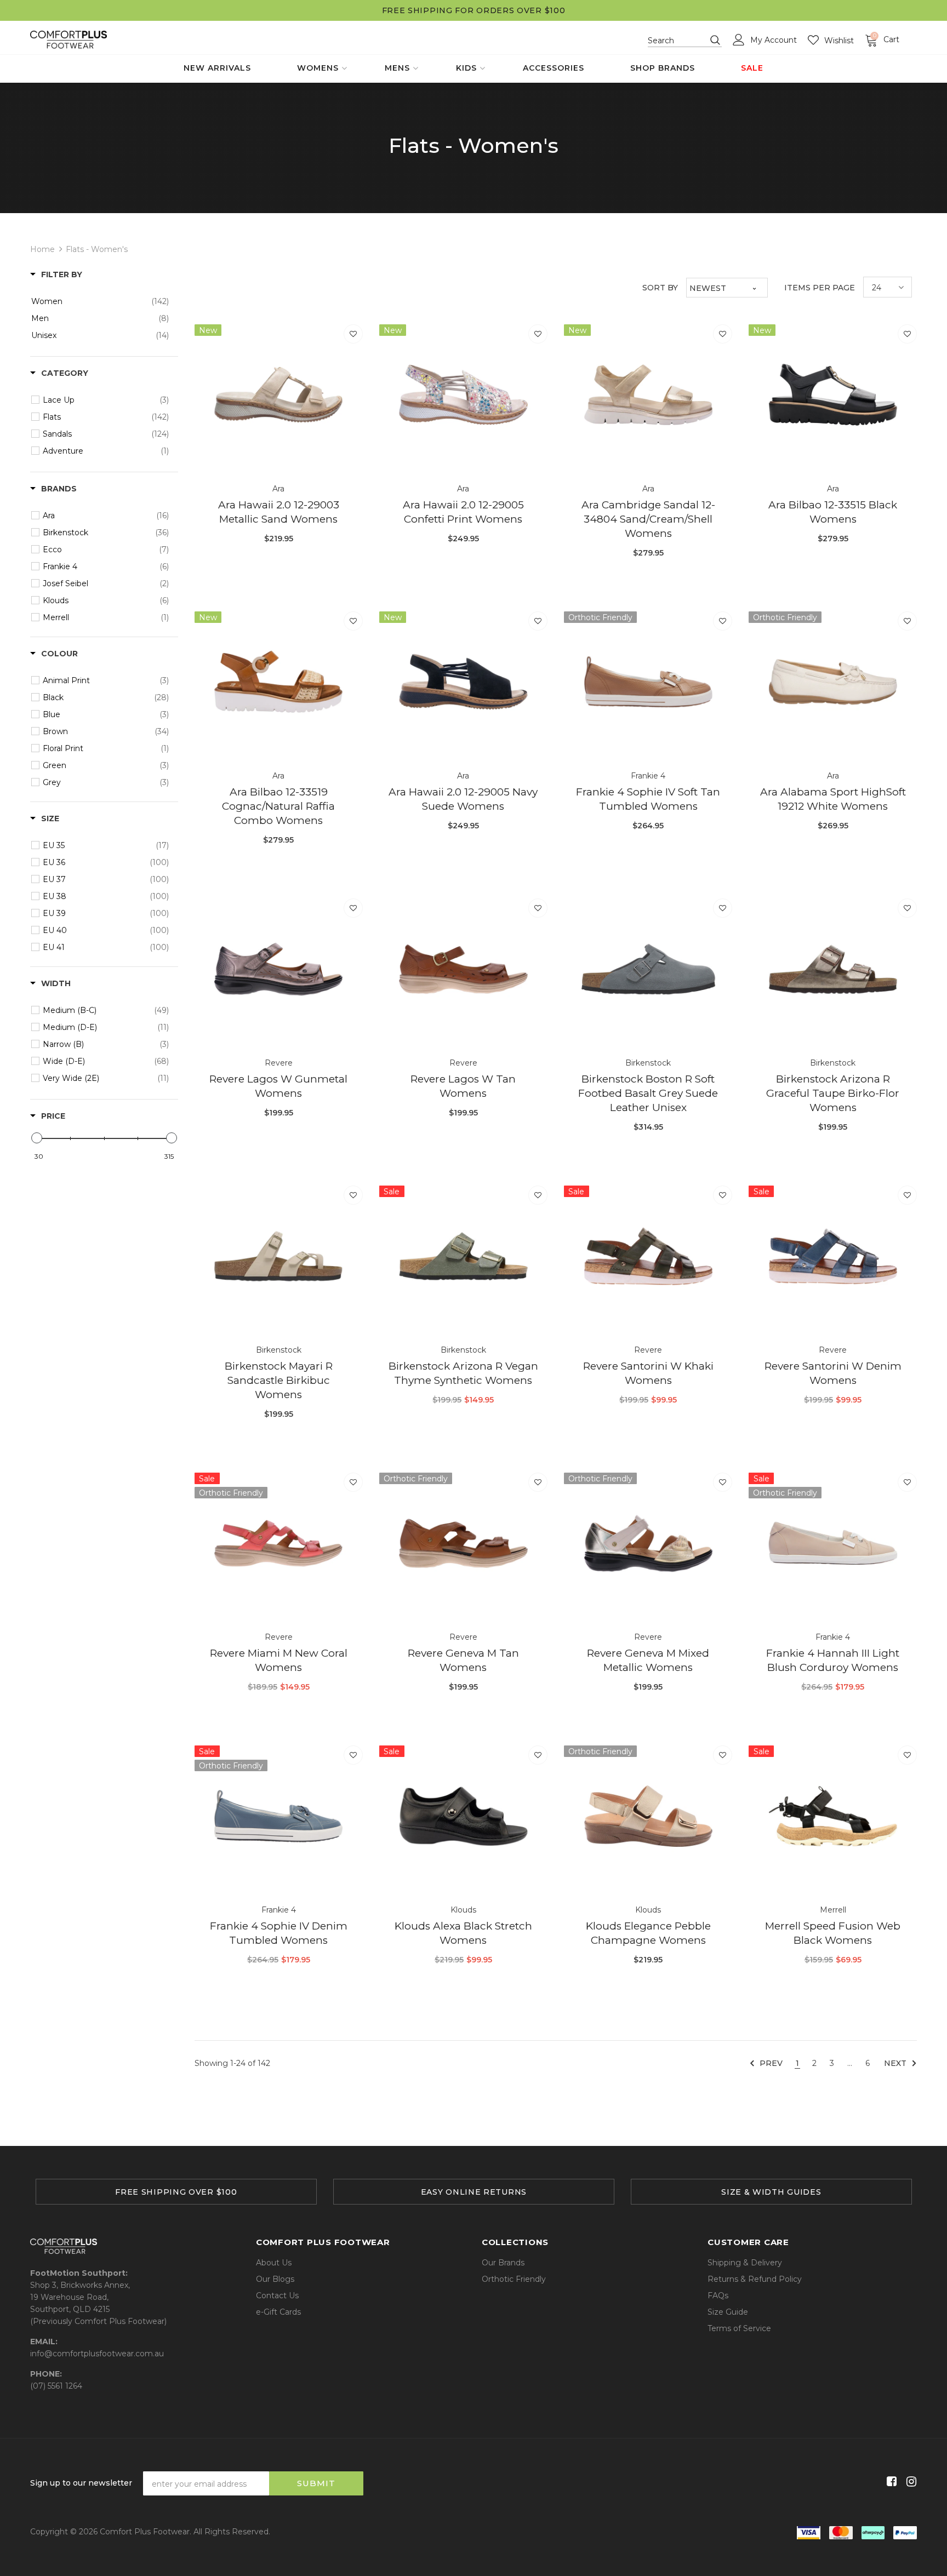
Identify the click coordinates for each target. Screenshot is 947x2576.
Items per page (820, 288)
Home (42, 249)
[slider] (37, 1138)
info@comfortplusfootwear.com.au (97, 2354)
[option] (176, 2192)
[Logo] (69, 40)
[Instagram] (909, 2481)
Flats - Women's (97, 249)
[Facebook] (890, 2481)
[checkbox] (100, 301)
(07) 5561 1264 (56, 2386)
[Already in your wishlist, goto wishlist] (353, 334)
